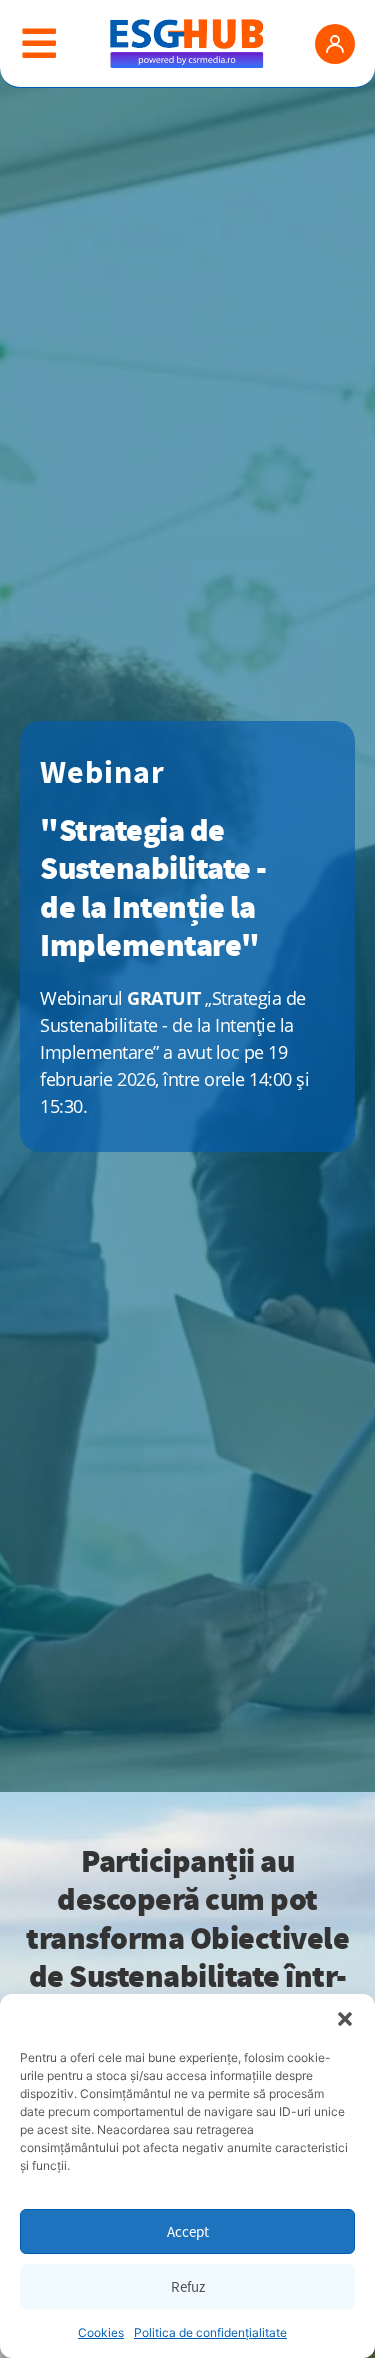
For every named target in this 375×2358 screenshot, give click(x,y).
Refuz (188, 2286)
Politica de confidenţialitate (210, 2332)
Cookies (101, 2332)
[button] (345, 2019)
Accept (188, 2231)
